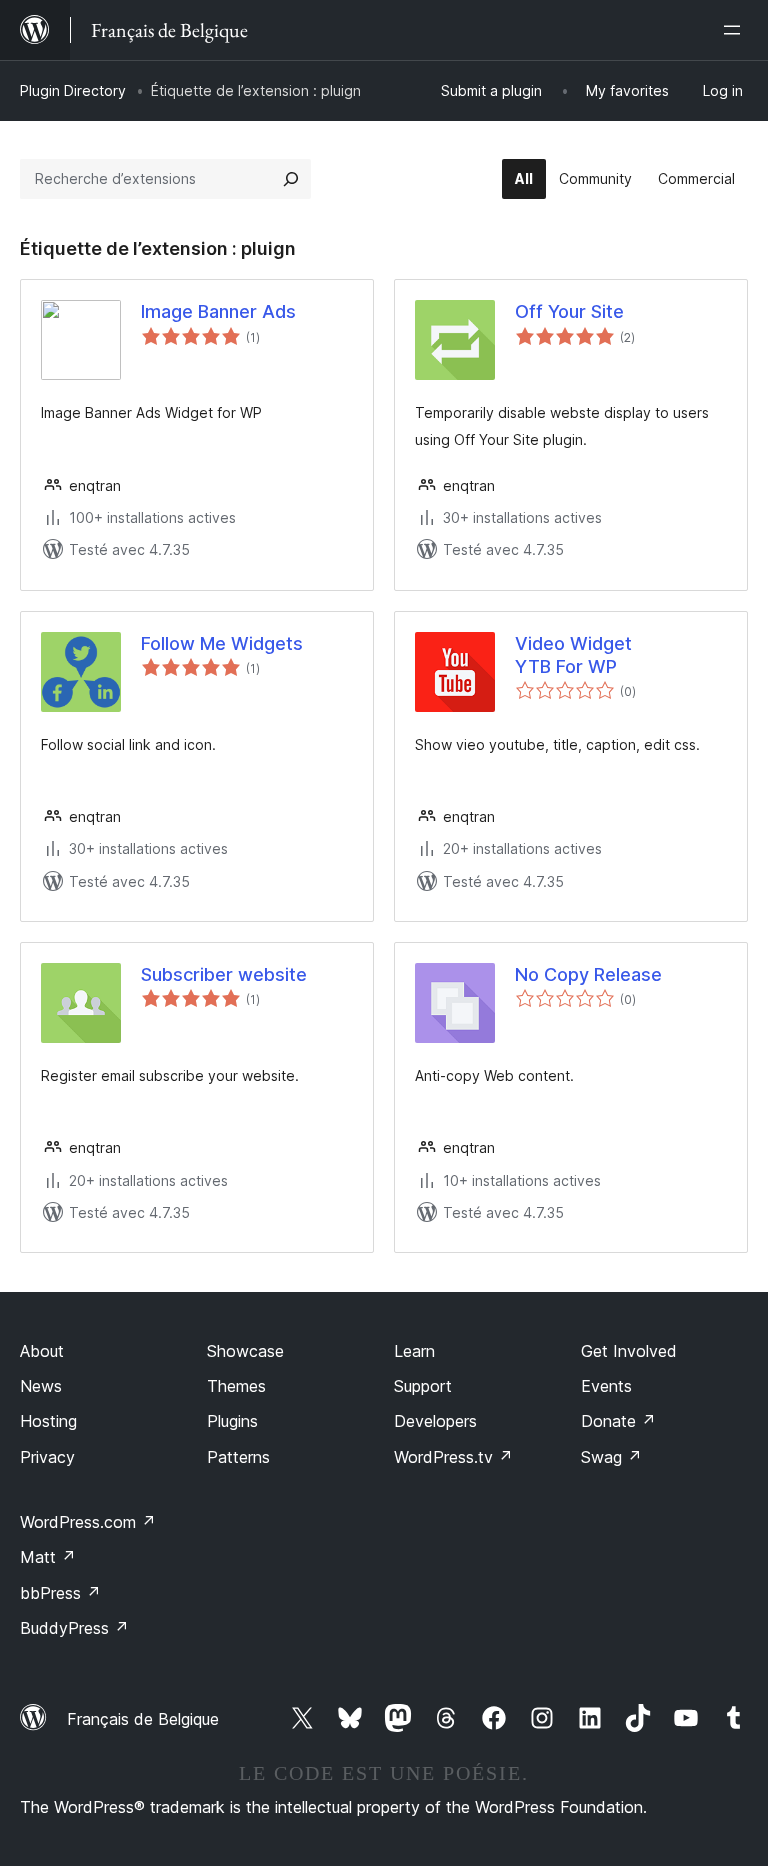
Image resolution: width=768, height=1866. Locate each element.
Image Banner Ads (218, 311)
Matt (48, 1557)
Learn (414, 1351)
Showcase (245, 1351)
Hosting (48, 1421)
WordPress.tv (453, 1457)
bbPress (60, 1593)
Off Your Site (569, 311)
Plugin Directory (73, 90)
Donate (618, 1421)
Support (423, 1386)
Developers (435, 1421)
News (41, 1386)
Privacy (47, 1457)
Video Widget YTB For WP (573, 655)
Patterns (238, 1457)
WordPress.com (88, 1522)
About (42, 1351)
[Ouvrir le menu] (736, 30)
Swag (611, 1457)
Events (606, 1386)
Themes (236, 1386)
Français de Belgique (143, 1719)
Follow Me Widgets (222, 643)
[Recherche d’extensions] (291, 179)
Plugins (232, 1421)
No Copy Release (588, 974)
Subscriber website (224, 974)
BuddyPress (74, 1628)
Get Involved (629, 1351)
